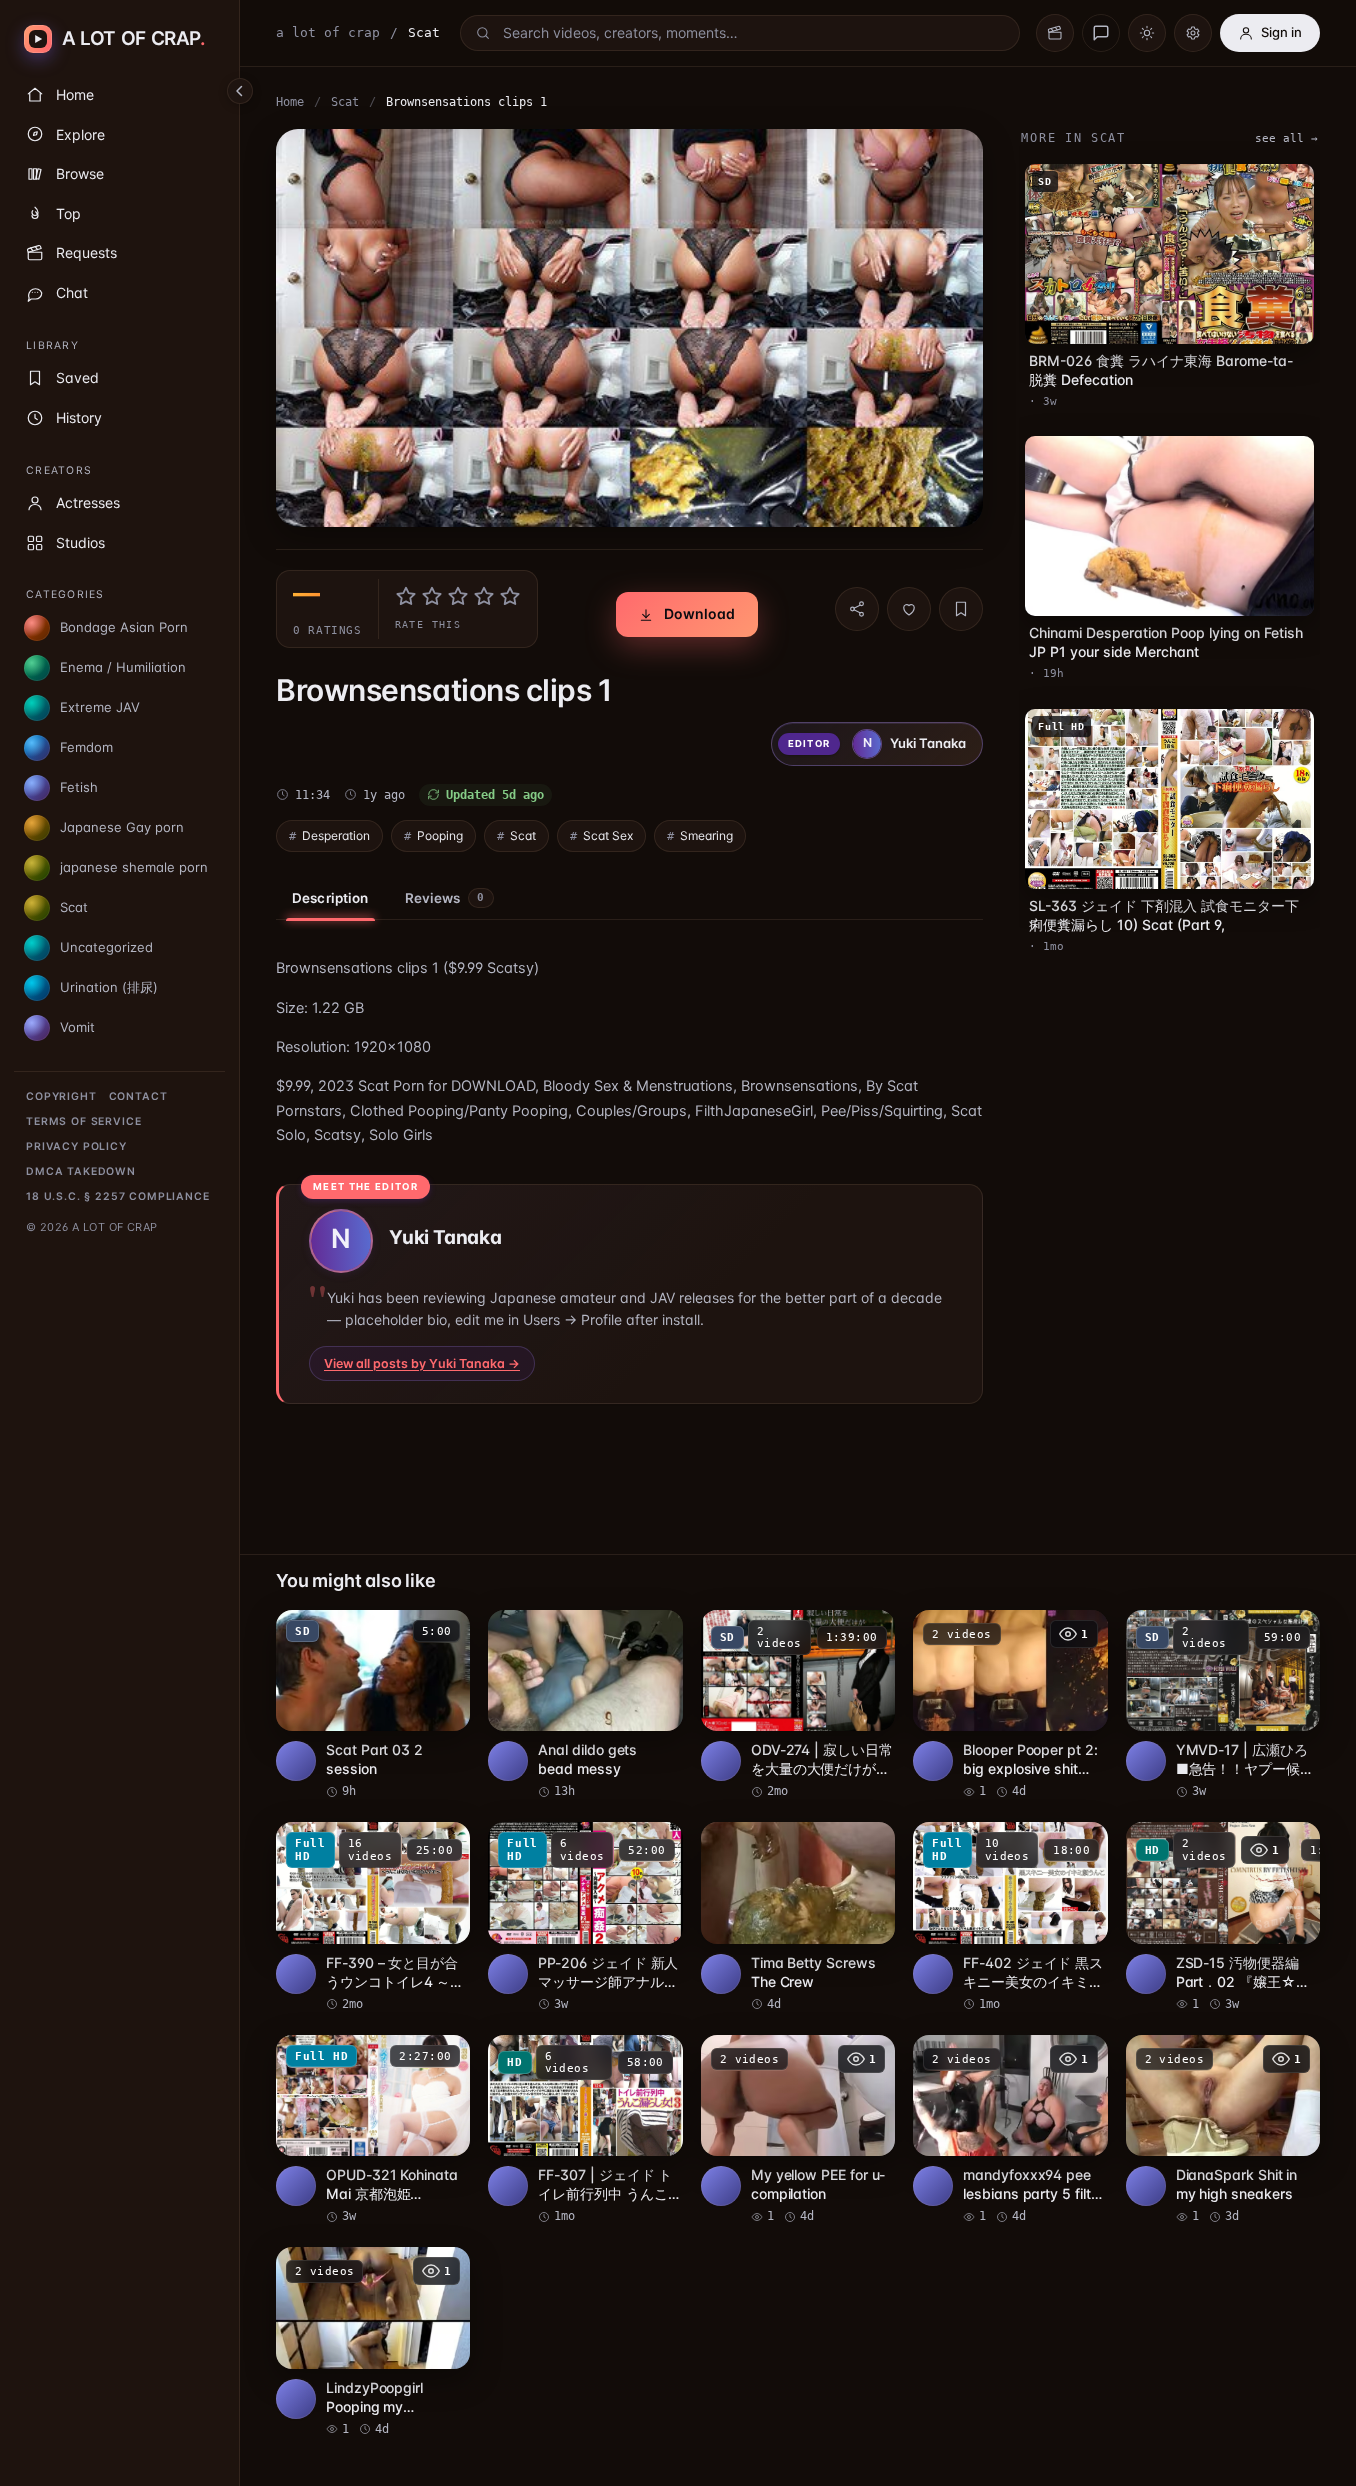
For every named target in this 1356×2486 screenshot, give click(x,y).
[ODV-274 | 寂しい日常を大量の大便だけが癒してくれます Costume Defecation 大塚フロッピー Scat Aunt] (798, 1705)
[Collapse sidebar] (240, 91)
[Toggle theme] (1147, 33)
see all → (1286, 138)
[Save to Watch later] (444, 1632)
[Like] (909, 609)
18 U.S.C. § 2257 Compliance (118, 1196)
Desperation (336, 835)
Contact (138, 1096)
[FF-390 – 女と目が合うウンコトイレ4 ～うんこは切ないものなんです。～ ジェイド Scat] (373, 1917)
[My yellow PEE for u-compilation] (798, 2130)
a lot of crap (328, 32)
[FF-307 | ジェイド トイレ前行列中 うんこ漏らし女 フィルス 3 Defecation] (585, 2130)
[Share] (857, 609)
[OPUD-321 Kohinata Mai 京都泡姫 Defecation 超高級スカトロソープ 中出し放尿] (373, 2130)
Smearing (706, 835)
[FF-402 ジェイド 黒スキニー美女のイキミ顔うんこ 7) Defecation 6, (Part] (1010, 1917)
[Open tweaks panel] (1193, 33)
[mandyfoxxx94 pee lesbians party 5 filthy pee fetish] (1010, 2130)
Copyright (61, 1096)
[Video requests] (1055, 33)
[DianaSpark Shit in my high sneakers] (1223, 2130)
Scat (345, 102)
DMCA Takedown (81, 1171)
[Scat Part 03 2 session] (373, 1705)
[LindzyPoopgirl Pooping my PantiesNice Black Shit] (373, 2342)
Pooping (440, 835)
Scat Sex (608, 835)
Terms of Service (83, 1121)
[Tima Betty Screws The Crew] (798, 1917)
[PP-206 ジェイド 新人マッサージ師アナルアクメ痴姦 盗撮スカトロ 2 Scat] (585, 1917)
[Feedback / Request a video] (1101, 33)
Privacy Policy (76, 1146)
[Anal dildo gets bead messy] (585, 1705)
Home (290, 102)
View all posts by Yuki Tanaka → (422, 1363)
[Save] (961, 609)
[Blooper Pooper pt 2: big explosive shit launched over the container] (1010, 1705)
